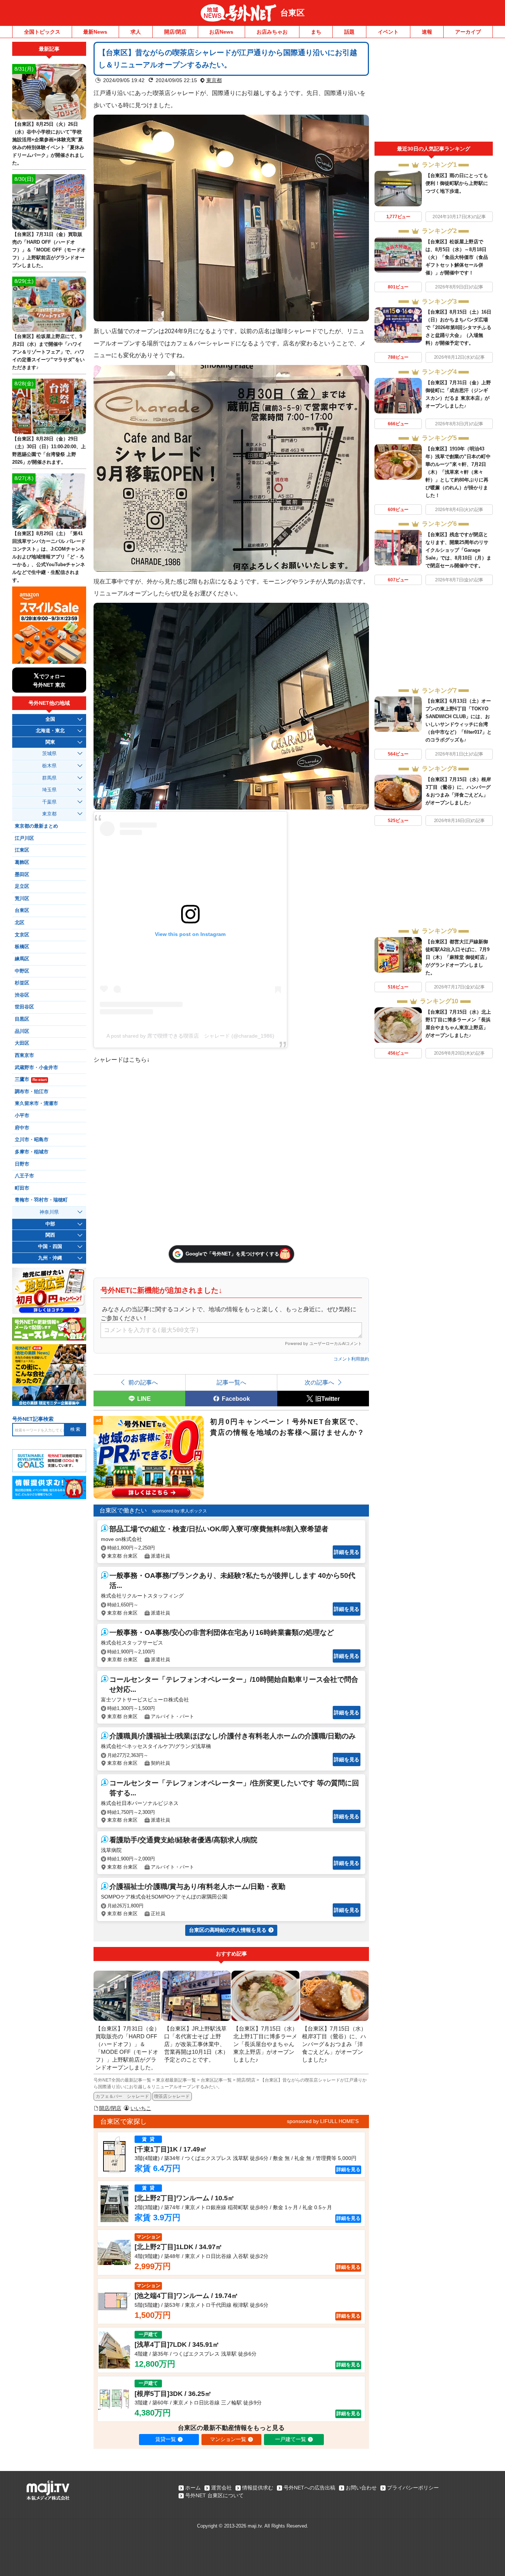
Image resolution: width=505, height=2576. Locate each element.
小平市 (22, 1116)
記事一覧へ (231, 1382)
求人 (136, 32)
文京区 (22, 935)
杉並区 (22, 983)
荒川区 (22, 899)
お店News (221, 32)
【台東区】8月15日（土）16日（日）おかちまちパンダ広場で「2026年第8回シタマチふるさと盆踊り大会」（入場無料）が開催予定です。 (458, 327)
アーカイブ (468, 32)
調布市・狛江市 (32, 1092)
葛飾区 (22, 862)
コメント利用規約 (351, 1359)
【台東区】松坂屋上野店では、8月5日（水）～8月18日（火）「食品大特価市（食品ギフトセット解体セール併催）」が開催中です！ (457, 257)
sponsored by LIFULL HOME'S (323, 2121)
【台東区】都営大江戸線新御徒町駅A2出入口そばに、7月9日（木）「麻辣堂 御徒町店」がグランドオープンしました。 (457, 957)
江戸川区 (24, 838)
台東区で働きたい (123, 1510)
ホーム (193, 2488)
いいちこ (141, 2108)
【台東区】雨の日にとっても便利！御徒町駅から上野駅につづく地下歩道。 (457, 183)
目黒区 (22, 1019)
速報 (427, 32)
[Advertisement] (434, 92)
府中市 (22, 1128)
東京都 (214, 80)
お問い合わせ (361, 2488)
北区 (20, 923)
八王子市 (24, 1176)
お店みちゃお (272, 32)
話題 (349, 32)
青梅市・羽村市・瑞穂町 (41, 1200)
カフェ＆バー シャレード (122, 2096)
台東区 (292, 13)
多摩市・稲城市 (32, 1152)
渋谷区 (22, 995)
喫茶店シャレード (172, 2096)
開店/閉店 (175, 32)
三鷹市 (31, 1079)
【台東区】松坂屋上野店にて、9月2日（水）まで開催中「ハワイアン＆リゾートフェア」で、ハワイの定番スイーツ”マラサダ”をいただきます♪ (48, 352)
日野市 (22, 1164)
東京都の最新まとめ (36, 826)
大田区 (22, 1043)
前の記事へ (143, 1382)
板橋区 (22, 947)
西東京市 (24, 1055)
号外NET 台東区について (214, 2495)
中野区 (22, 971)
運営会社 (221, 2488)
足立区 (22, 886)
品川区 (22, 1031)
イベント (388, 32)
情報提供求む (258, 2488)
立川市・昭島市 (32, 1140)
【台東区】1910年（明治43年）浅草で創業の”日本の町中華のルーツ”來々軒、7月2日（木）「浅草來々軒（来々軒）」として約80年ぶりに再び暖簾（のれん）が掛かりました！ (458, 472)
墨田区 (22, 875)
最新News (95, 32)
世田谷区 (24, 1007)
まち (316, 32)
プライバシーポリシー (413, 2488)
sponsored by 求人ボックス (179, 1511)
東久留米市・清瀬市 (36, 1103)
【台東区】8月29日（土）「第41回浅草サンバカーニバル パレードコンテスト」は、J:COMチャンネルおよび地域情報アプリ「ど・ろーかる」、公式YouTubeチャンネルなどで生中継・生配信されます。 (49, 557)
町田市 (22, 1188)
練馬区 (22, 959)
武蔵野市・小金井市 (36, 1068)
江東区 (22, 850)
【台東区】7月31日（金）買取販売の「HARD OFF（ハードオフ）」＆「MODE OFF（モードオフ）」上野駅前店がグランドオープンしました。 (49, 250)
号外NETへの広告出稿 (309, 2488)
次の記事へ (319, 1382)
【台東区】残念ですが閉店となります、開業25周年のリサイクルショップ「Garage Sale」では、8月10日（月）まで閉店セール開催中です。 (458, 550)
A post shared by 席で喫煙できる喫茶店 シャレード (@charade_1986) (190, 1036)
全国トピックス (42, 32)
